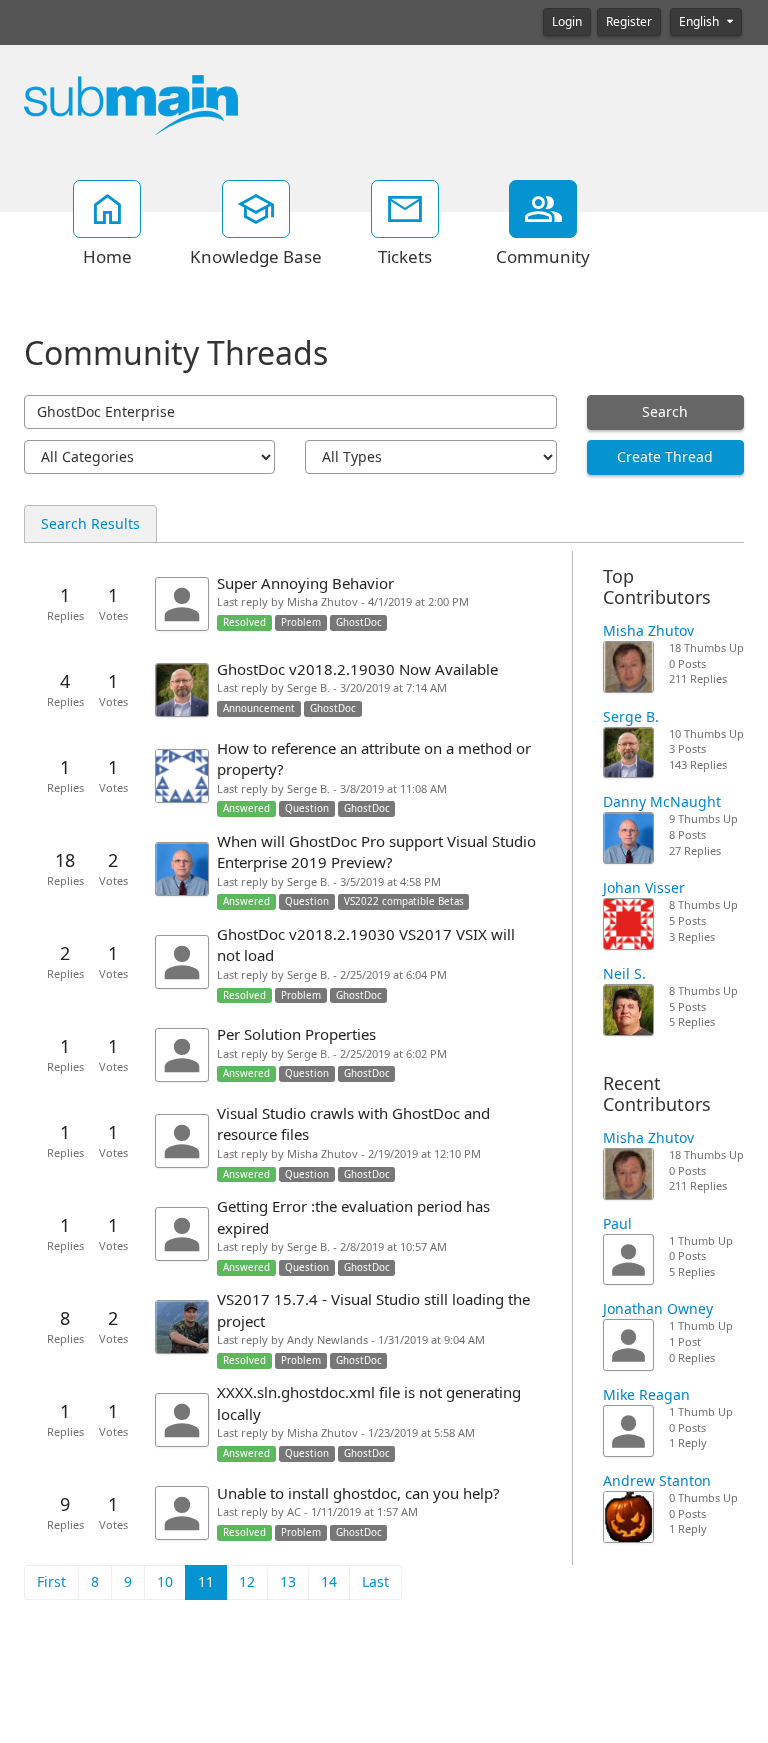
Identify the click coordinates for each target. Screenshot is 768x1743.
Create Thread (665, 457)
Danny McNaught (662, 802)
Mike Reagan (646, 1395)
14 (329, 1582)
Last (375, 1582)
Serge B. (631, 717)
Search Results (90, 524)
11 (206, 1582)
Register (629, 22)
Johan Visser (644, 888)
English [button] (700, 22)
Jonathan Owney (658, 1309)
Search (665, 412)
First (51, 1582)
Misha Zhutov (648, 631)
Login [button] (567, 22)
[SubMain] (131, 104)
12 (247, 1582)
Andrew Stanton (657, 1481)
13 (288, 1582)
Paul (617, 1224)
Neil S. (624, 974)
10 (165, 1582)
